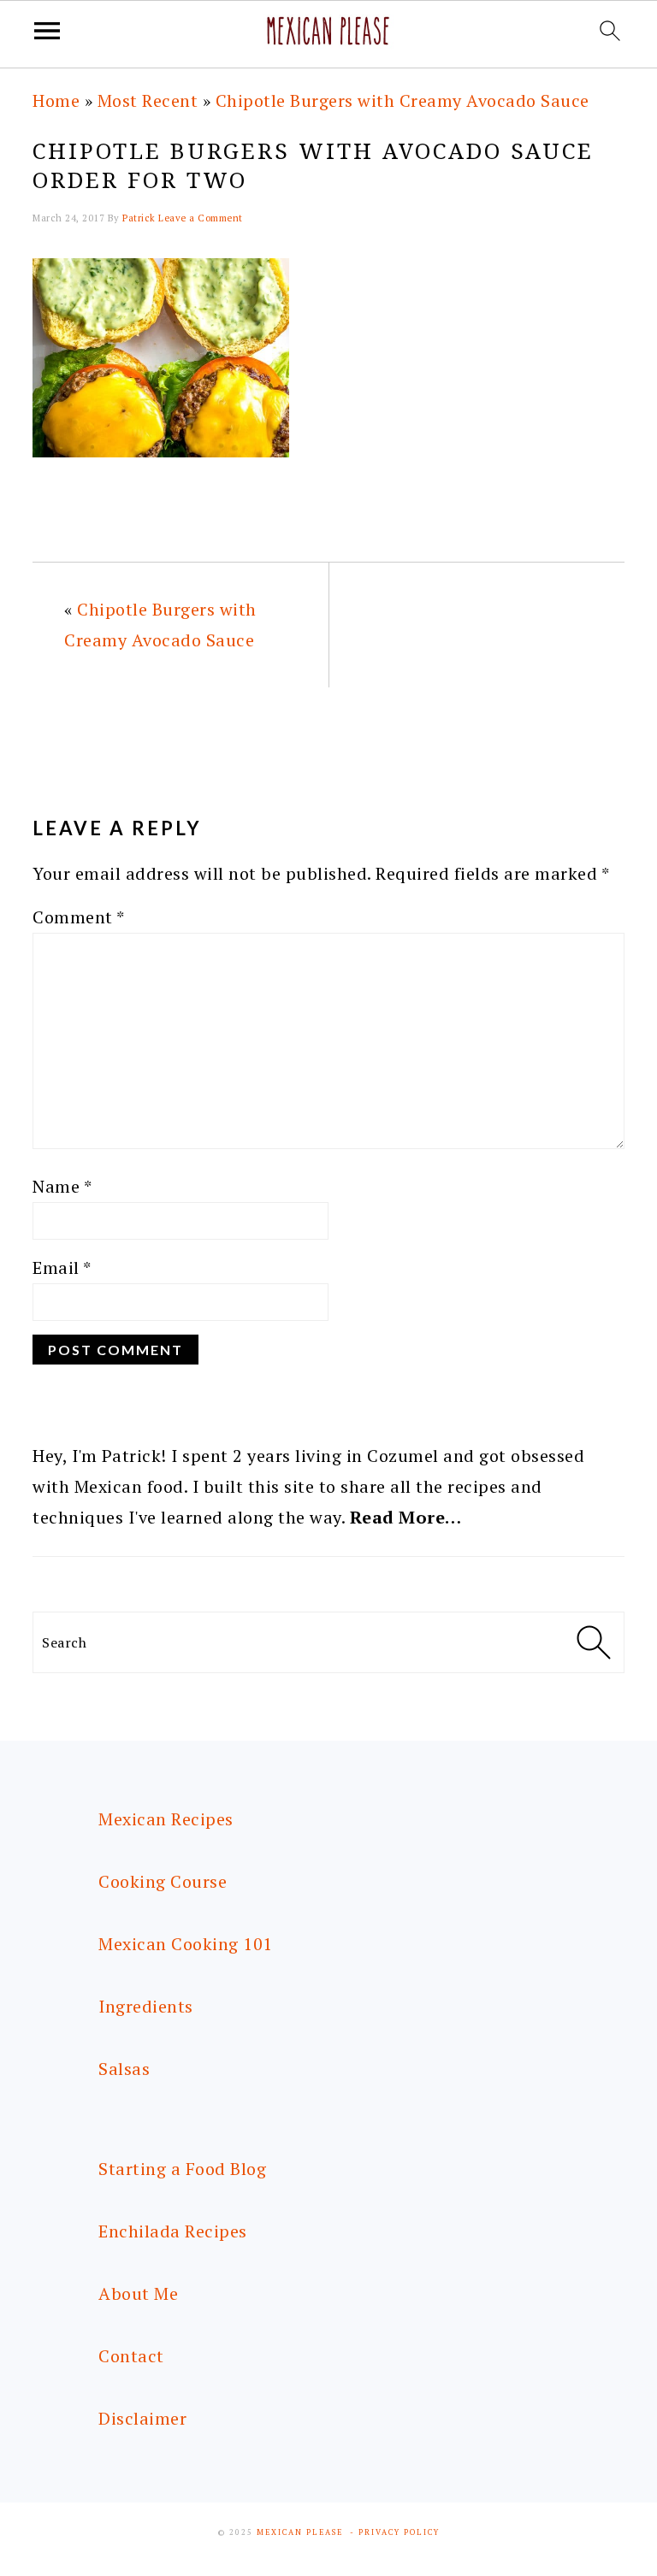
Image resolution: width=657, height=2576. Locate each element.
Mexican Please (300, 2532)
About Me (138, 2293)
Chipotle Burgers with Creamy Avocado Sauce (402, 100)
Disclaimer (142, 2418)
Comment (79, 917)
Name (62, 1186)
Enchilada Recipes (173, 2231)
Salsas (124, 2069)
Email (62, 1267)
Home (56, 100)
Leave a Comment (201, 218)
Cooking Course (163, 1881)
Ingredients (146, 2006)
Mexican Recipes (166, 1819)
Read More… (406, 1517)
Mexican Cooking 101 (186, 1944)
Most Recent (148, 100)
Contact (131, 2356)
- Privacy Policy (395, 2532)
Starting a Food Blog (182, 2169)
